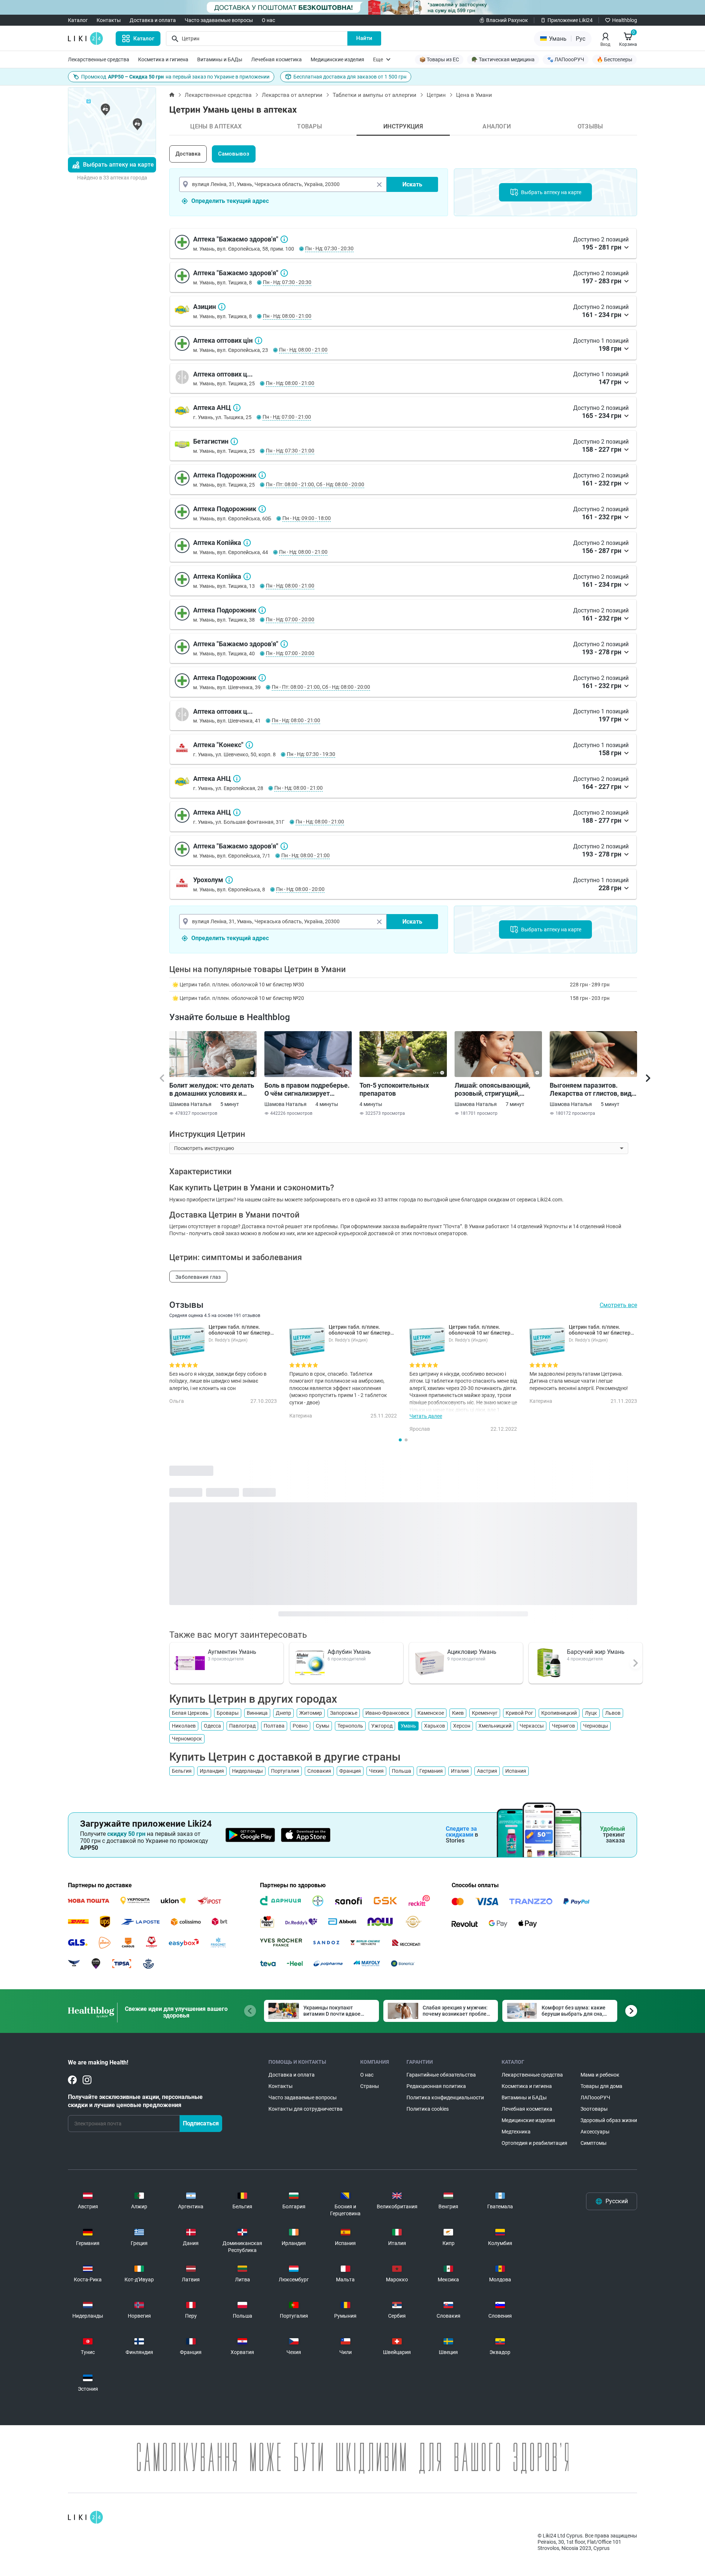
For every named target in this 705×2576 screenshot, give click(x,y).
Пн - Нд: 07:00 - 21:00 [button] (287, 417)
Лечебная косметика (276, 59)
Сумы (323, 1726)
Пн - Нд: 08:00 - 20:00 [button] (300, 889)
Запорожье (344, 1713)
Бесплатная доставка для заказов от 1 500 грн (350, 77)
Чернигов (563, 1726)
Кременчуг (485, 1713)
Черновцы (596, 1726)
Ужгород (382, 1726)
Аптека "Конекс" (249, 745)
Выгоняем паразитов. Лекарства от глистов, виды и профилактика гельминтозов (593, 1089)
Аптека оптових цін (258, 341)
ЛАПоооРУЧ (595, 2097)
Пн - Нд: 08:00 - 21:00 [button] (287, 316)
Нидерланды (247, 1771)
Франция (350, 1771)
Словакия (319, 1771)
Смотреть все (618, 1305)
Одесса (212, 1726)
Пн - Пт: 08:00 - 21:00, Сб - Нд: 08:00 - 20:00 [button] (315, 484)
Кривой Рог (519, 1713)
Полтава (274, 1726)
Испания (516, 1771)
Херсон (462, 1726)
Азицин (222, 307)
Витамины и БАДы (220, 59)
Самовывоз (234, 154)
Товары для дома (601, 2086)
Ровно (300, 1726)
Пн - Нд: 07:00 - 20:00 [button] (290, 619)
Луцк (591, 1713)
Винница (257, 1713)
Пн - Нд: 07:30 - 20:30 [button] (329, 248)
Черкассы (532, 1726)
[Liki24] (85, 2517)
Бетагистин (234, 441)
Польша (402, 1771)
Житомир (311, 1713)
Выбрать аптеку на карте (118, 165)
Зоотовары (594, 2109)
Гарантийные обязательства (441, 2075)
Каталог (78, 20)
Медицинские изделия (337, 59)
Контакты (109, 20)
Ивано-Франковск (387, 1713)
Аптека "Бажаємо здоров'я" (284, 239)
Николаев (184, 1726)
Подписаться (201, 2123)
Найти (364, 38)
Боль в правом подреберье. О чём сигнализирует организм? (307, 1089)
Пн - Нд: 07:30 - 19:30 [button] (311, 754)
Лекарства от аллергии (292, 95)
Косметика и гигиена (163, 59)
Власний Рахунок (507, 20)
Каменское (431, 1713)
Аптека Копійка (247, 543)
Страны (370, 2086)
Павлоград (242, 1726)
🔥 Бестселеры (614, 59)
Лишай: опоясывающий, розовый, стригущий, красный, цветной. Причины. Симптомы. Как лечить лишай (495, 1089)
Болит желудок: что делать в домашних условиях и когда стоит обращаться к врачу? (212, 1089)
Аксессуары (595, 2132)
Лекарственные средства (99, 59)
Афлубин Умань (349, 1652)
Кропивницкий (559, 1713)
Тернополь (350, 1726)
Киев (458, 1713)
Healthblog (625, 20)
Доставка (188, 154)
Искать (412, 184)
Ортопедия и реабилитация (534, 2143)
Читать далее (426, 1416)
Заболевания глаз (198, 1277)
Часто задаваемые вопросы (219, 20)
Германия (431, 1771)
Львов (613, 1713)
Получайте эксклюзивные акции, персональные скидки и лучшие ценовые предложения (135, 2101)
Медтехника (516, 2132)
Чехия (376, 1771)
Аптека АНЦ (237, 408)
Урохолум (229, 880)
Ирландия (212, 1771)
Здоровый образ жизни (609, 2120)
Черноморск (187, 1739)
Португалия (285, 1771)
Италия (460, 1771)
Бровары (228, 1713)
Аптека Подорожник (262, 475)
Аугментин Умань (232, 1652)
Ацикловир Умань (472, 1652)
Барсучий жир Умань (596, 1652)
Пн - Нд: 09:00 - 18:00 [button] (307, 518)
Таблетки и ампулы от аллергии (375, 95)
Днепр (283, 1713)
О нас (268, 20)
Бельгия (182, 1771)
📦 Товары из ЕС (439, 59)
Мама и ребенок (600, 2075)
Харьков (435, 1726)
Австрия (487, 1771)
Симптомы (594, 2143)
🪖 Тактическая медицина (503, 59)
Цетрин (436, 95)
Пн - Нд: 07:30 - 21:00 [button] (290, 451)
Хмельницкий (495, 1726)
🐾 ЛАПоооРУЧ (566, 59)
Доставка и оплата (153, 20)
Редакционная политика (436, 2086)
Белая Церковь (190, 1713)
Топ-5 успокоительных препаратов (394, 1089)
